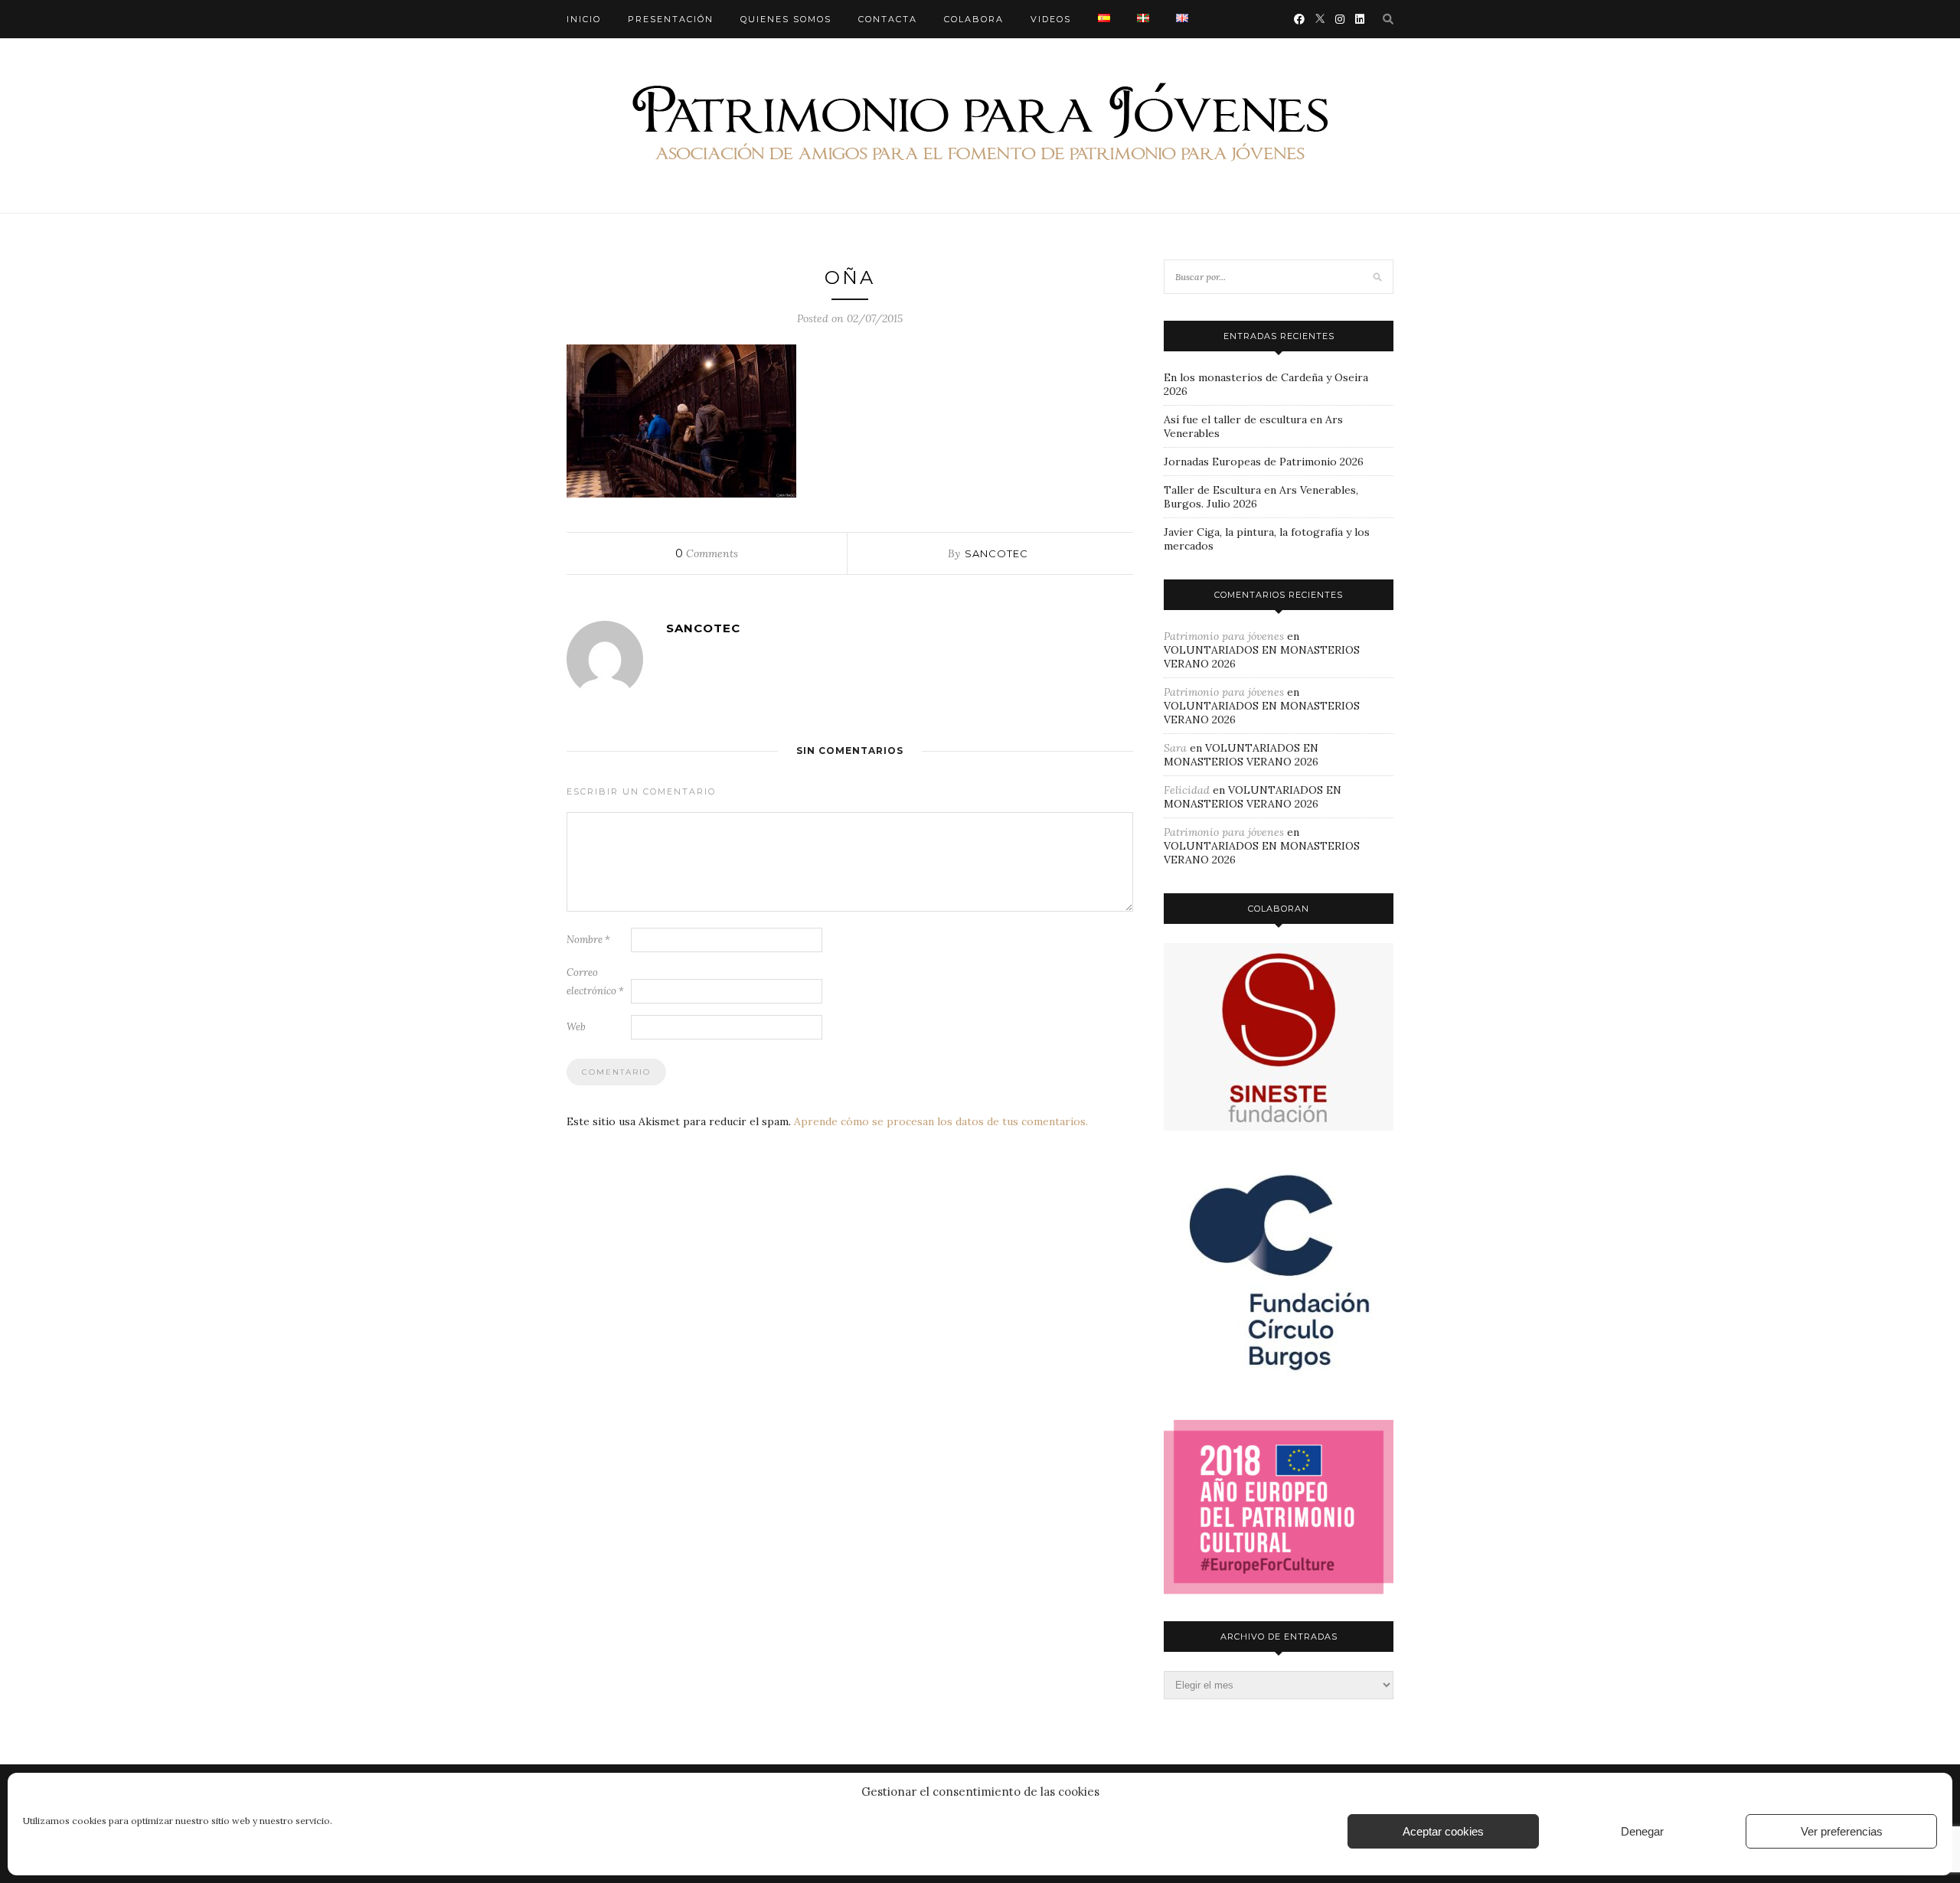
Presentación (671, 19)
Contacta (888, 19)
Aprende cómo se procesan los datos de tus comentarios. (941, 1121)
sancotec (996, 553)
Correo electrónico (595, 982)
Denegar (1642, 1831)
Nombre (588, 940)
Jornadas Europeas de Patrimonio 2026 (1264, 462)
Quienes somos (786, 19)
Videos (1051, 19)
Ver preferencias (1842, 1831)
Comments (707, 553)
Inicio (584, 19)
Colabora (974, 19)
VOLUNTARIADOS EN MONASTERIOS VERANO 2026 (1241, 755)
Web (576, 1027)
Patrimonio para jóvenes (1224, 636)
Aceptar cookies (1443, 1831)
